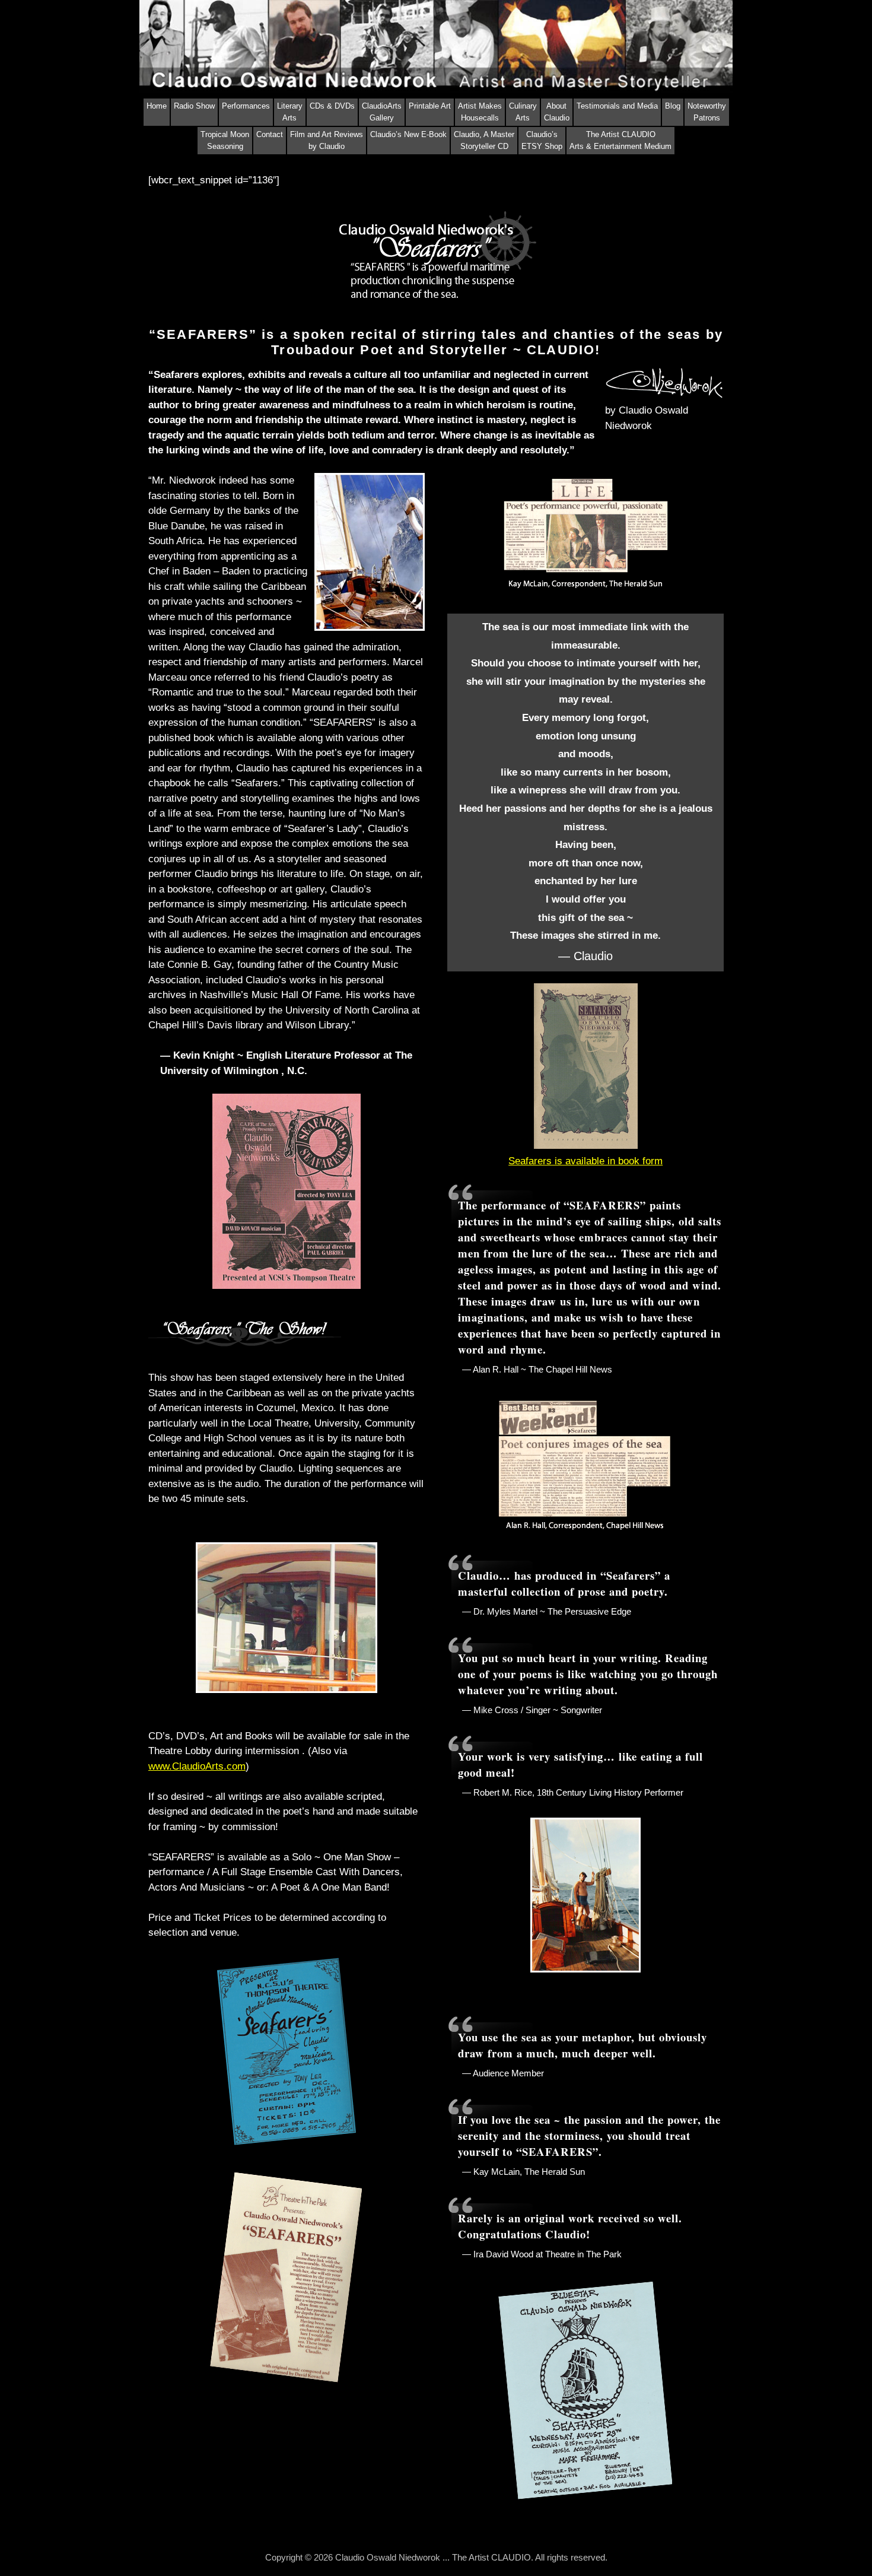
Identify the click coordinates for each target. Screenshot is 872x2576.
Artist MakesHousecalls (480, 112)
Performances (246, 106)
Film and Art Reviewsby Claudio (327, 140)
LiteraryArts (290, 112)
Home (157, 106)
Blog (673, 106)
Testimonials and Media (617, 106)
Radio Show (194, 106)
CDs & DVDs (332, 106)
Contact (270, 134)
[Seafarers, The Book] (586, 1146)
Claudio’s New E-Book (408, 134)
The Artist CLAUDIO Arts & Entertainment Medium (620, 140)
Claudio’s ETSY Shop (542, 140)
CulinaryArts (523, 112)
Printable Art (430, 106)
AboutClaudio (557, 112)
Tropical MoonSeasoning (225, 140)
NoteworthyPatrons (707, 112)
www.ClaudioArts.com (197, 1766)
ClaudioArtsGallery (382, 112)
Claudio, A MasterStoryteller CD (484, 140)
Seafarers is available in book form (585, 1161)
